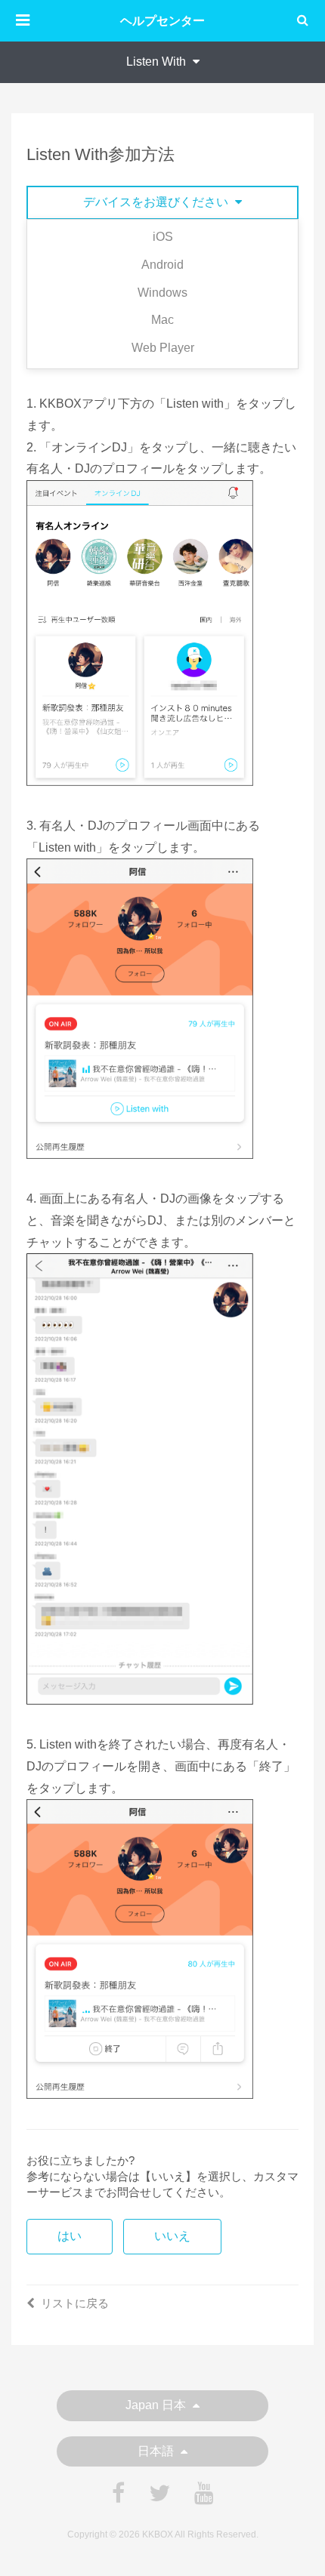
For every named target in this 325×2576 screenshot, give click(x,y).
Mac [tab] (162, 320)
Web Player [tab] (163, 348)
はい (70, 2236)
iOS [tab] (163, 237)
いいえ (172, 2236)
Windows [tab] (162, 293)
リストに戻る (75, 2303)
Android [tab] (162, 265)
